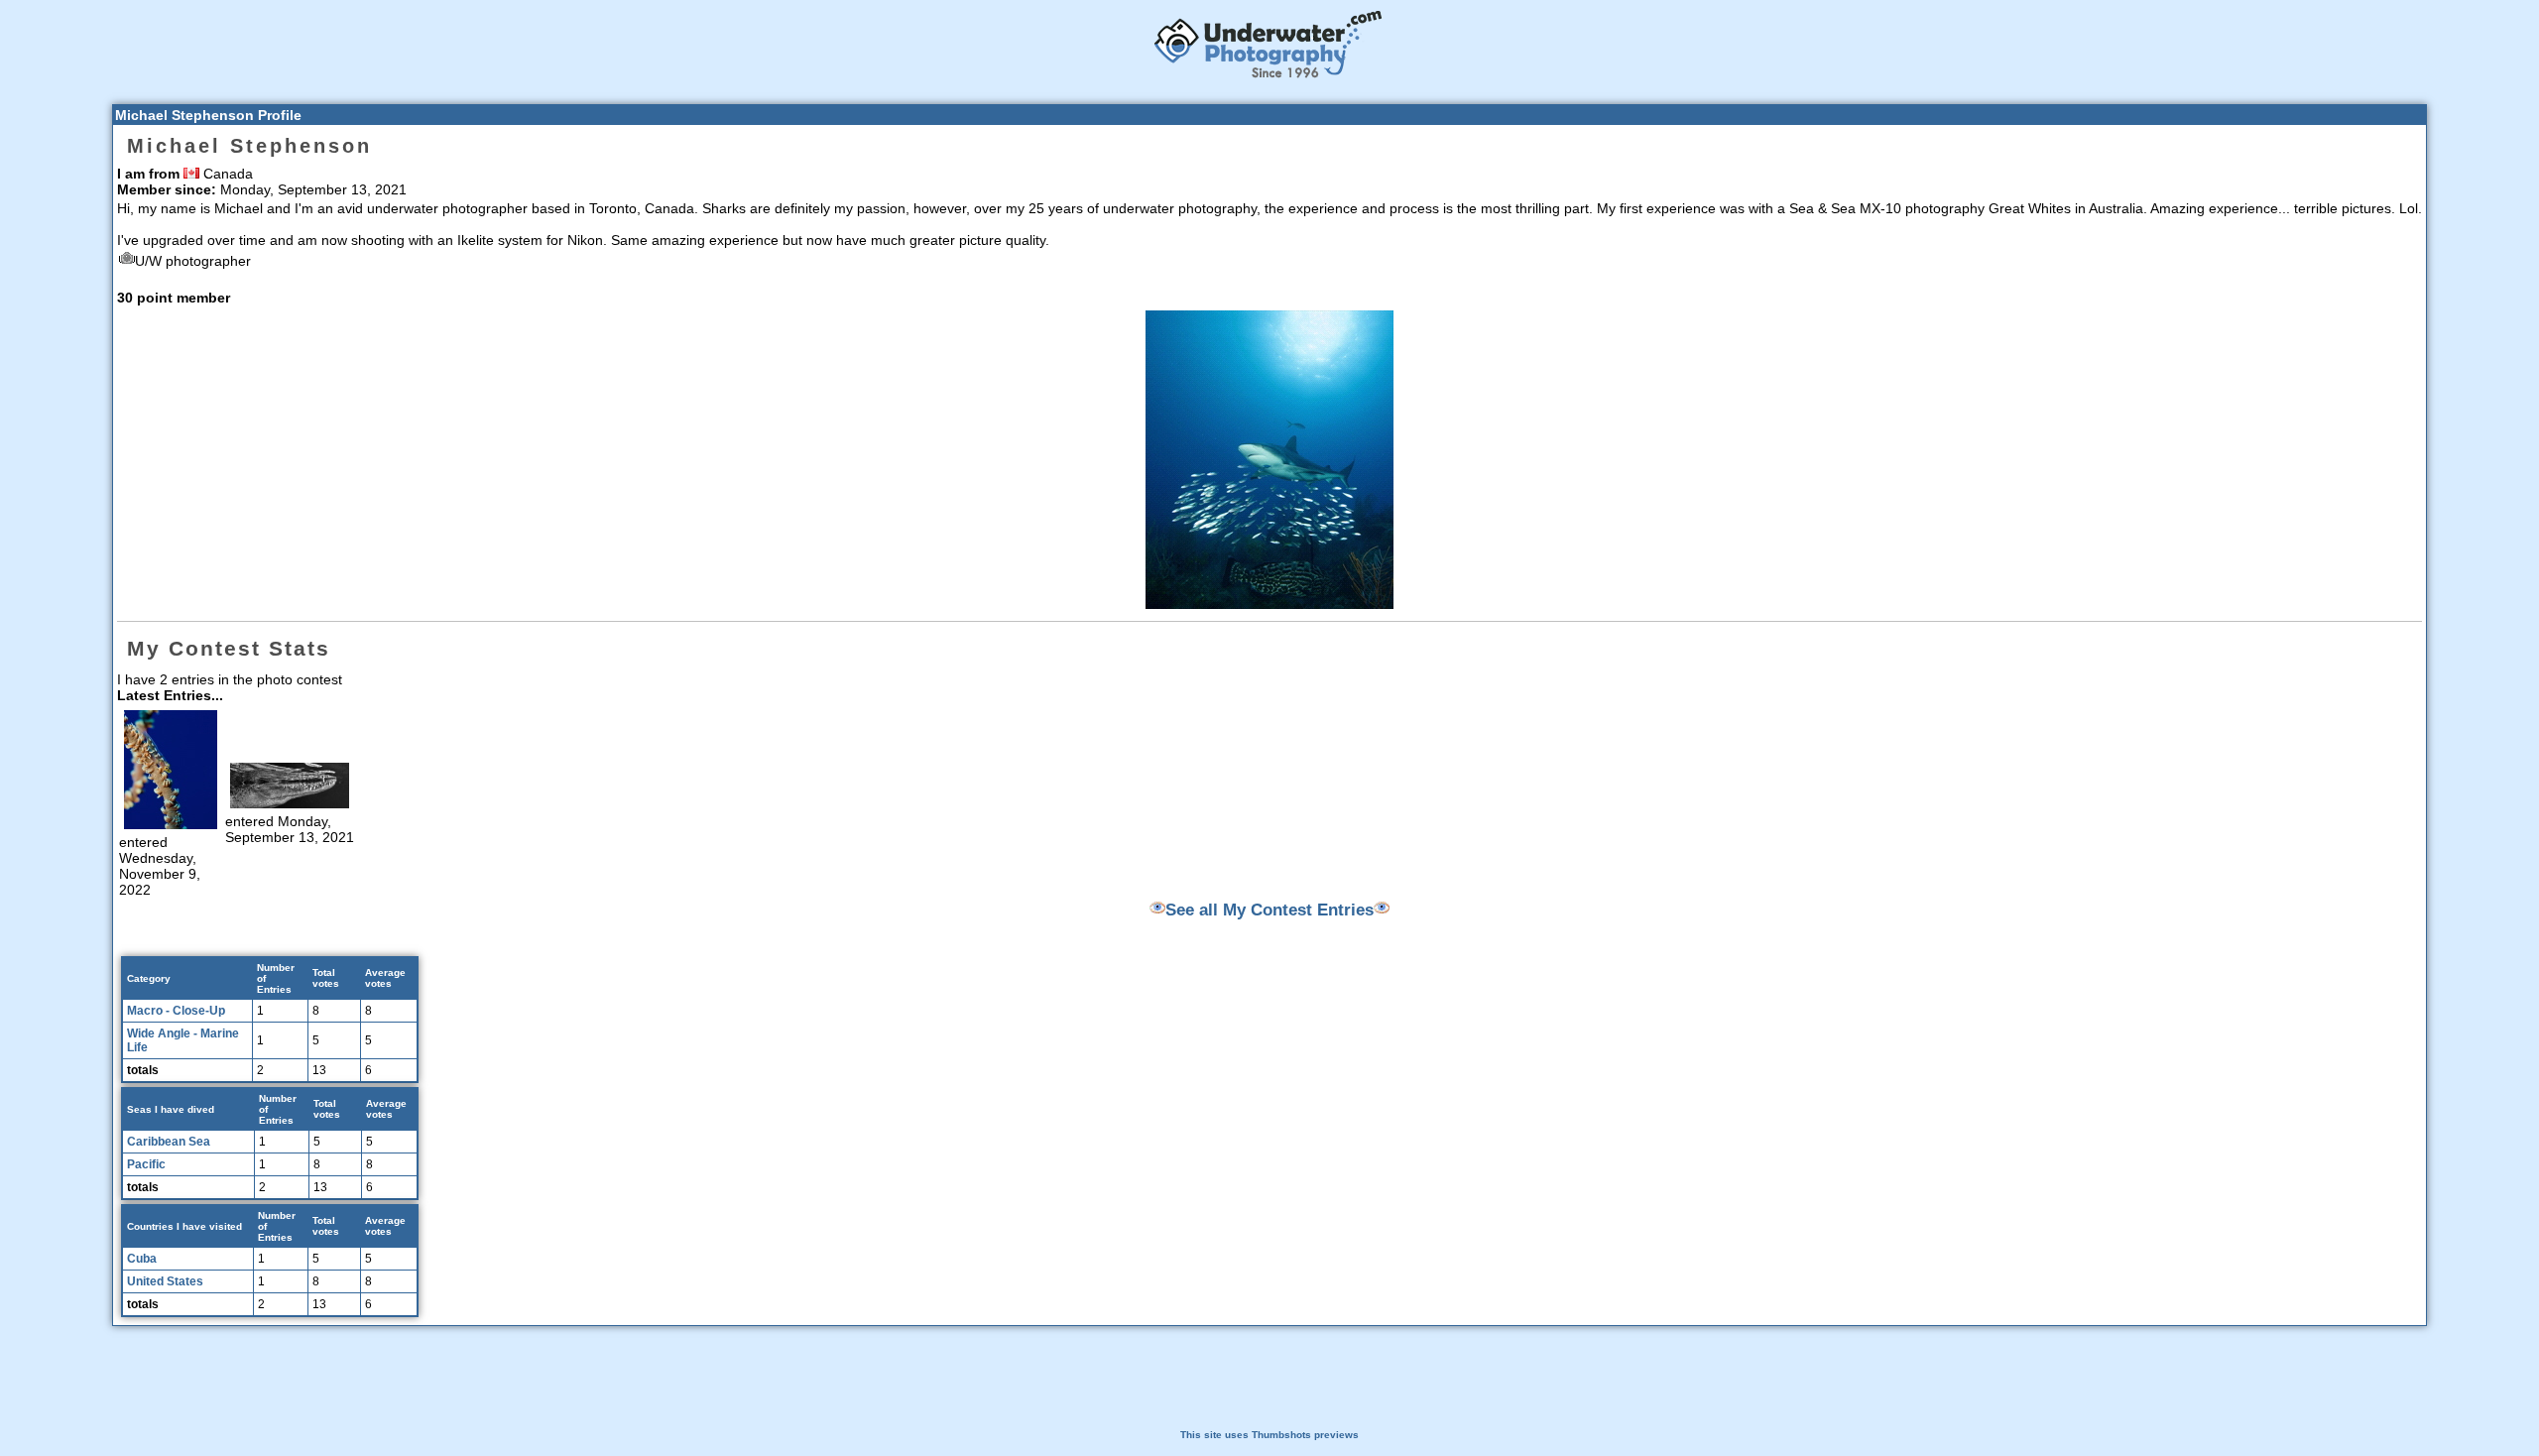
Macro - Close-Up (176, 1011)
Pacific (146, 1164)
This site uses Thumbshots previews (1269, 1435)
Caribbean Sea (169, 1142)
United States (165, 1281)
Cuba (142, 1259)
